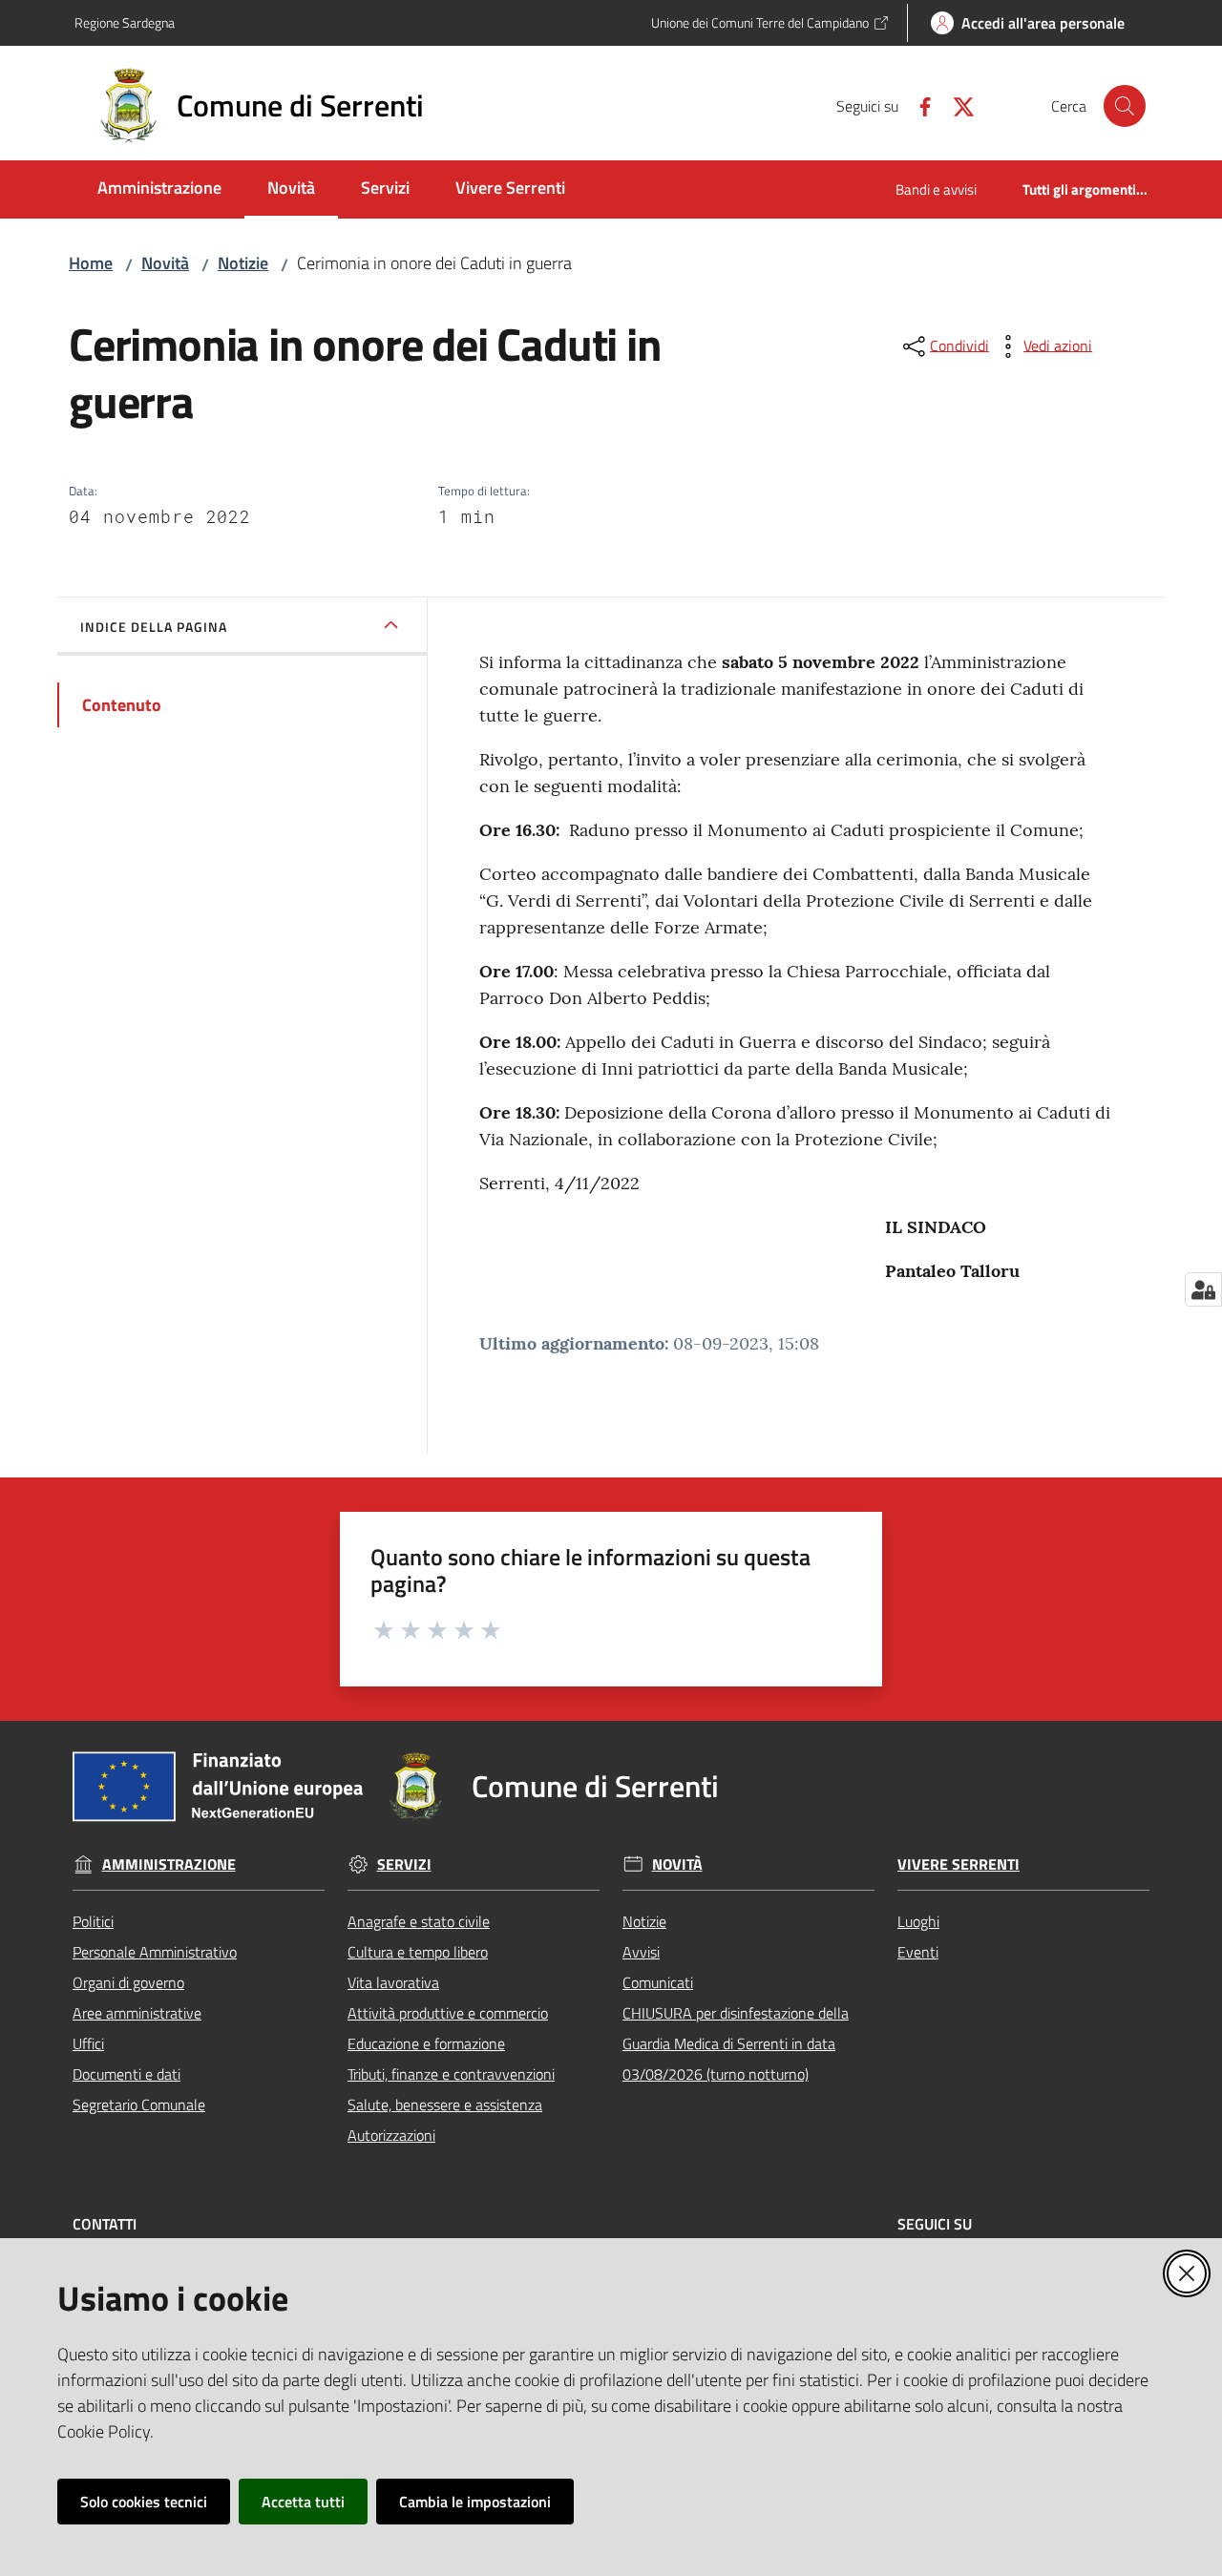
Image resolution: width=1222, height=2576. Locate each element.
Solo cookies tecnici (144, 2502)
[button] (1125, 106)
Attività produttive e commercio (448, 2013)
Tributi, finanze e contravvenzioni (451, 2074)
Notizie (243, 263)
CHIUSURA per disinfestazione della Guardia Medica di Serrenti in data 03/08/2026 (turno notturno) (736, 2043)
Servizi (404, 1864)
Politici (93, 1921)
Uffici (88, 2043)
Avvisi (641, 1952)
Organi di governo (128, 1982)
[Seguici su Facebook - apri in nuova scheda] (917, 105)
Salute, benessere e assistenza (445, 2105)
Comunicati (658, 1982)
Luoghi (918, 1921)
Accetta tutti (303, 2502)
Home (91, 263)
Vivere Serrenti (959, 1864)
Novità (165, 263)
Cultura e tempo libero (418, 1952)
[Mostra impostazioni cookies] (1203, 1289)
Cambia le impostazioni (475, 2502)
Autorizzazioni (391, 2135)
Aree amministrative (137, 2013)
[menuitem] (159, 189)
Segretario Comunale (139, 2105)
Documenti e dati (126, 2074)
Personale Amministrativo (155, 1952)
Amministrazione (169, 1864)
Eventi (918, 1952)
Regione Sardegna (125, 22)
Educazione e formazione (426, 2043)
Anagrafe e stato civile (419, 1921)
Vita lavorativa (393, 1982)
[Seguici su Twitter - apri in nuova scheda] (956, 105)
